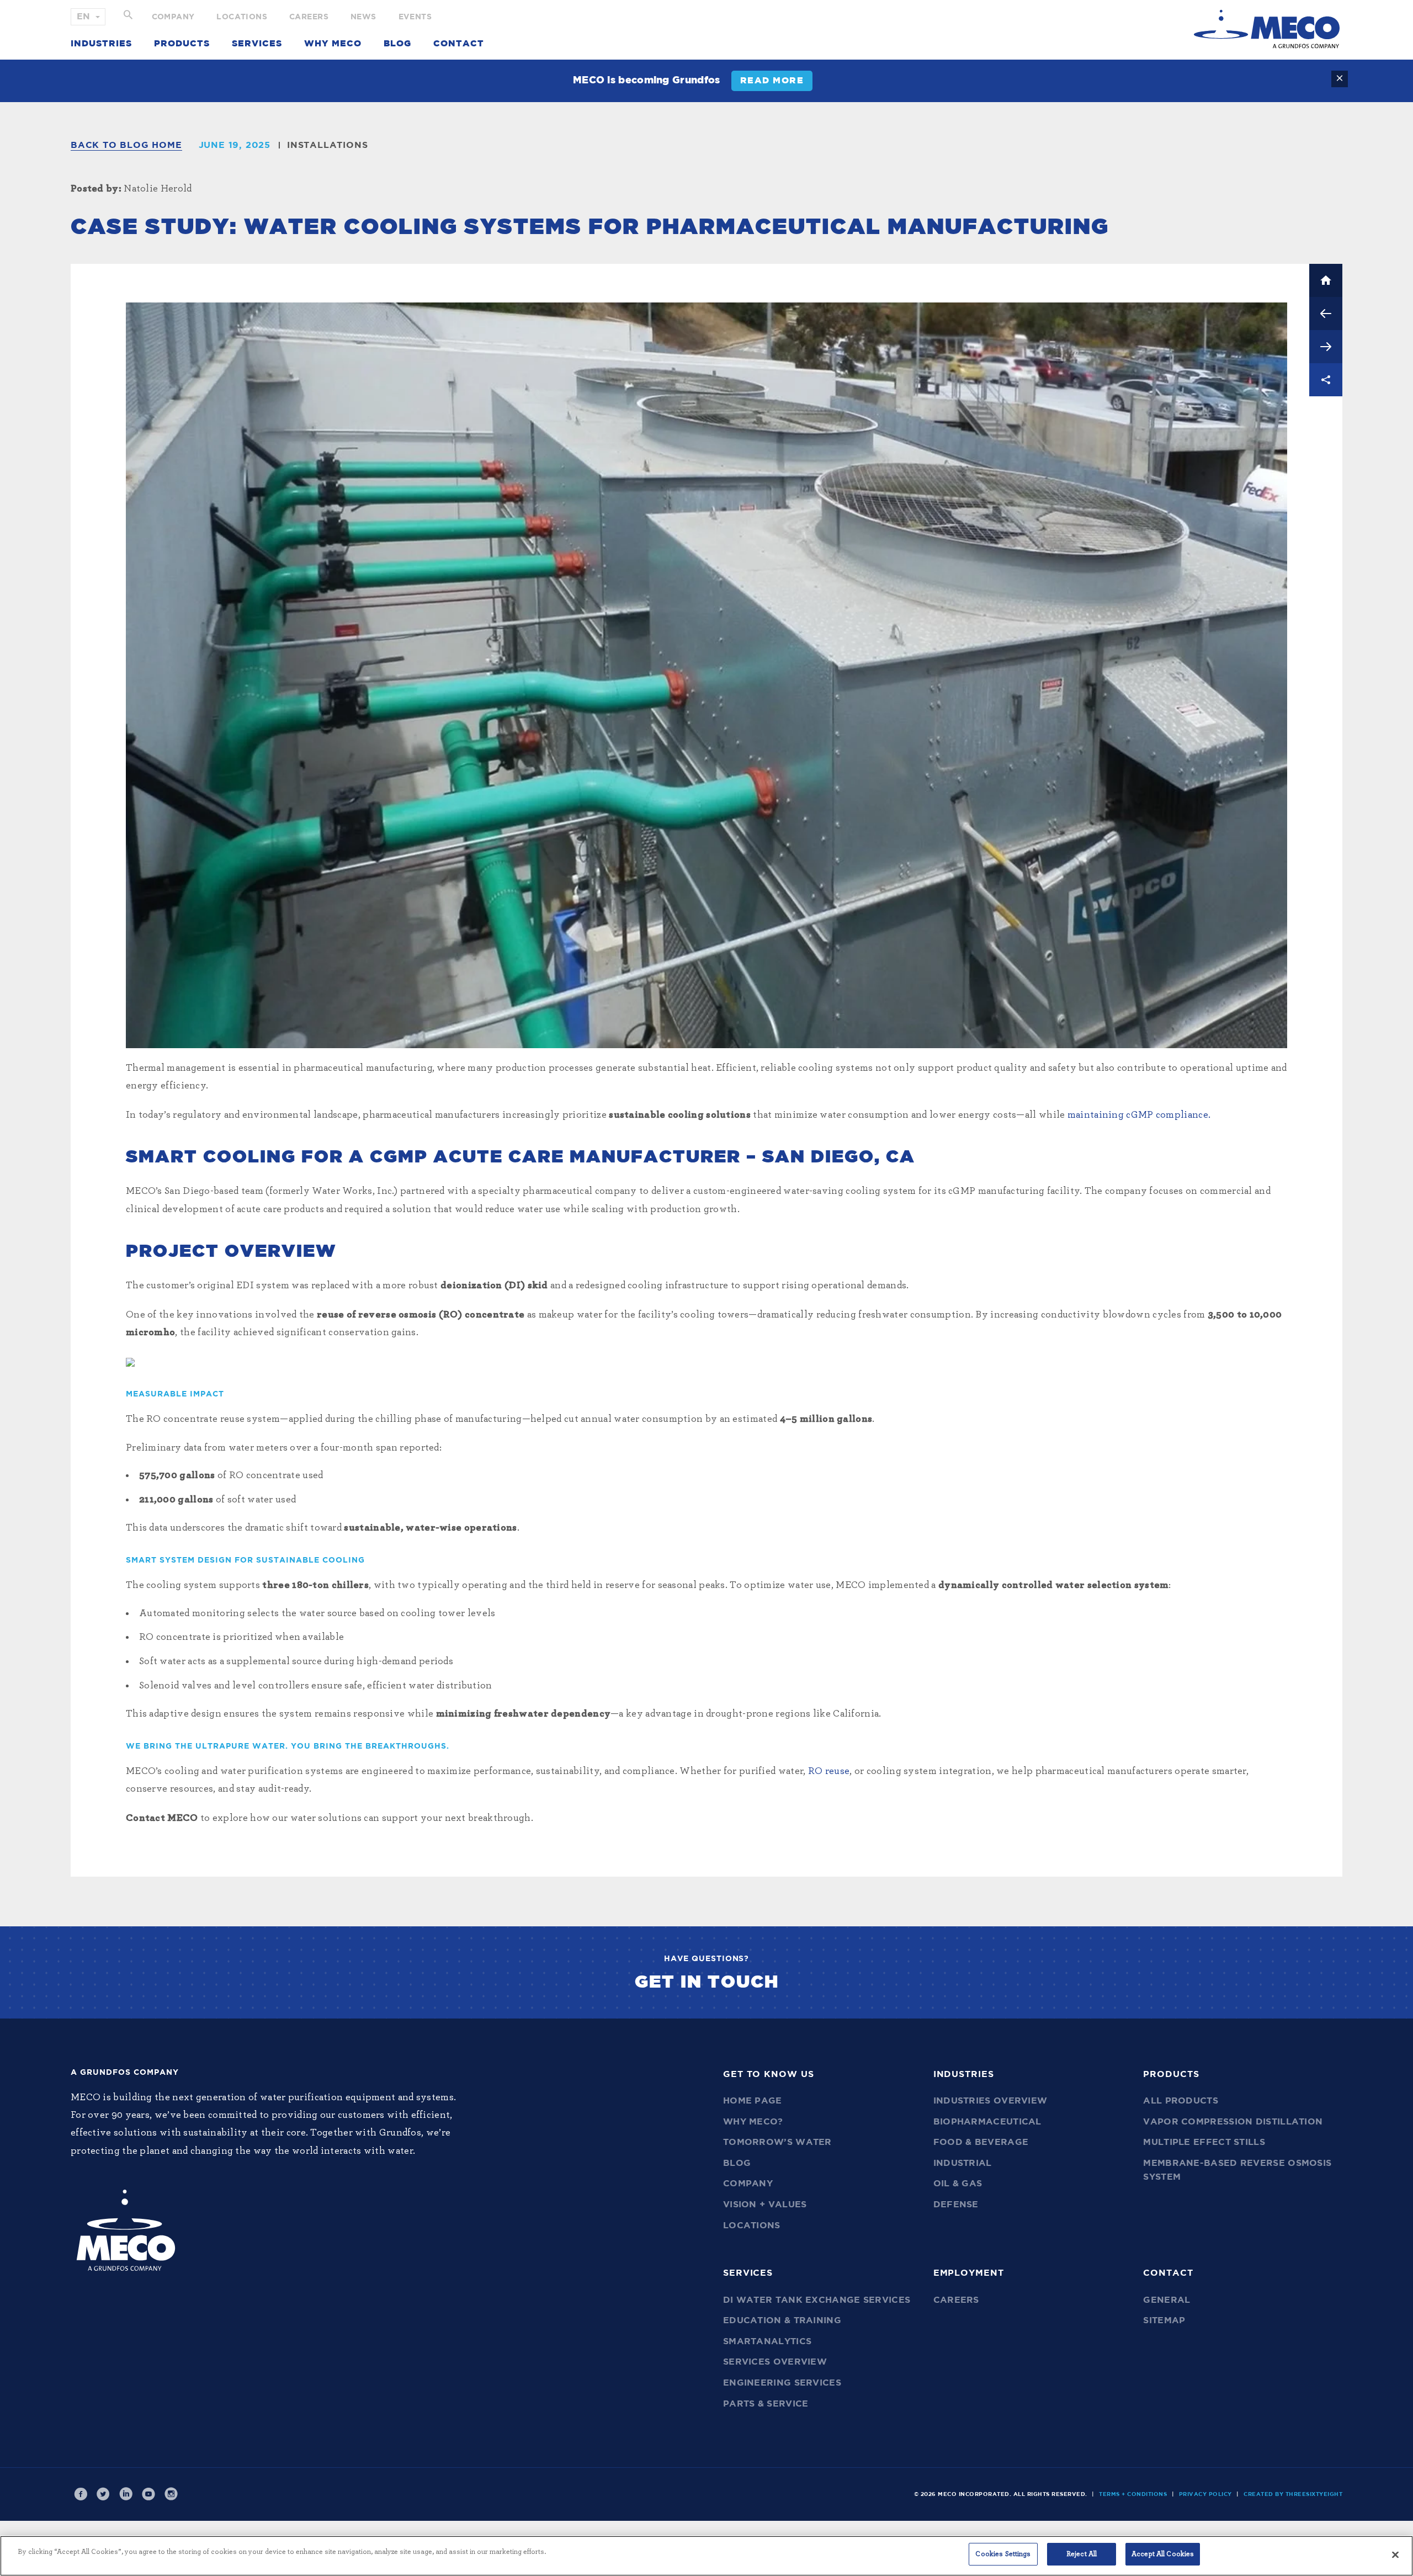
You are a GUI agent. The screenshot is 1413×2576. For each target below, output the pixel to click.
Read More (772, 81)
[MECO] (1267, 29)
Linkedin (126, 2494)
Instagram (171, 2494)
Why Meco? (753, 2122)
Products (182, 44)
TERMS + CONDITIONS (1133, 2494)
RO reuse (829, 1771)
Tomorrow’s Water (777, 2142)
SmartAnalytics (767, 2341)
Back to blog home (126, 145)
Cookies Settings (1003, 2554)
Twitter (103, 2494)
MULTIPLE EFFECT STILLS (1204, 2142)
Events (415, 17)
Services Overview (775, 2362)
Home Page (753, 2101)
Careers (309, 17)
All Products (1181, 2101)
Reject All (1082, 2554)
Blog (397, 44)
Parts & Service (766, 2404)
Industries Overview (990, 2101)
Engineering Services (782, 2383)
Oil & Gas (958, 2184)
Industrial (963, 2163)
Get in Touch (707, 1982)
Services (257, 44)
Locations (242, 17)
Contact (459, 44)
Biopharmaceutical (987, 2122)
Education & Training (782, 2320)
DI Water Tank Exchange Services (817, 2300)
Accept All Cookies (1163, 2554)
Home (1326, 280)
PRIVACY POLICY (1205, 2494)
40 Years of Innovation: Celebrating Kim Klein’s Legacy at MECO (1326, 314)
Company (173, 17)
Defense (956, 2205)
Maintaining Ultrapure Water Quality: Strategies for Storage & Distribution (1326, 347)
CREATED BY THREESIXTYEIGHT (1293, 2494)
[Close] (1395, 2554)
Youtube (148, 2494)
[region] (706, 2556)
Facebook (81, 2494)
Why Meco (333, 44)
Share (1326, 380)
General (1167, 2300)
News (363, 17)
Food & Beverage (981, 2142)
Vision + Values (765, 2205)
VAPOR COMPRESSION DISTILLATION (1233, 2122)
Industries (101, 44)
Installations (327, 145)
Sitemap (1164, 2320)
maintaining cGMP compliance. (1139, 1115)
